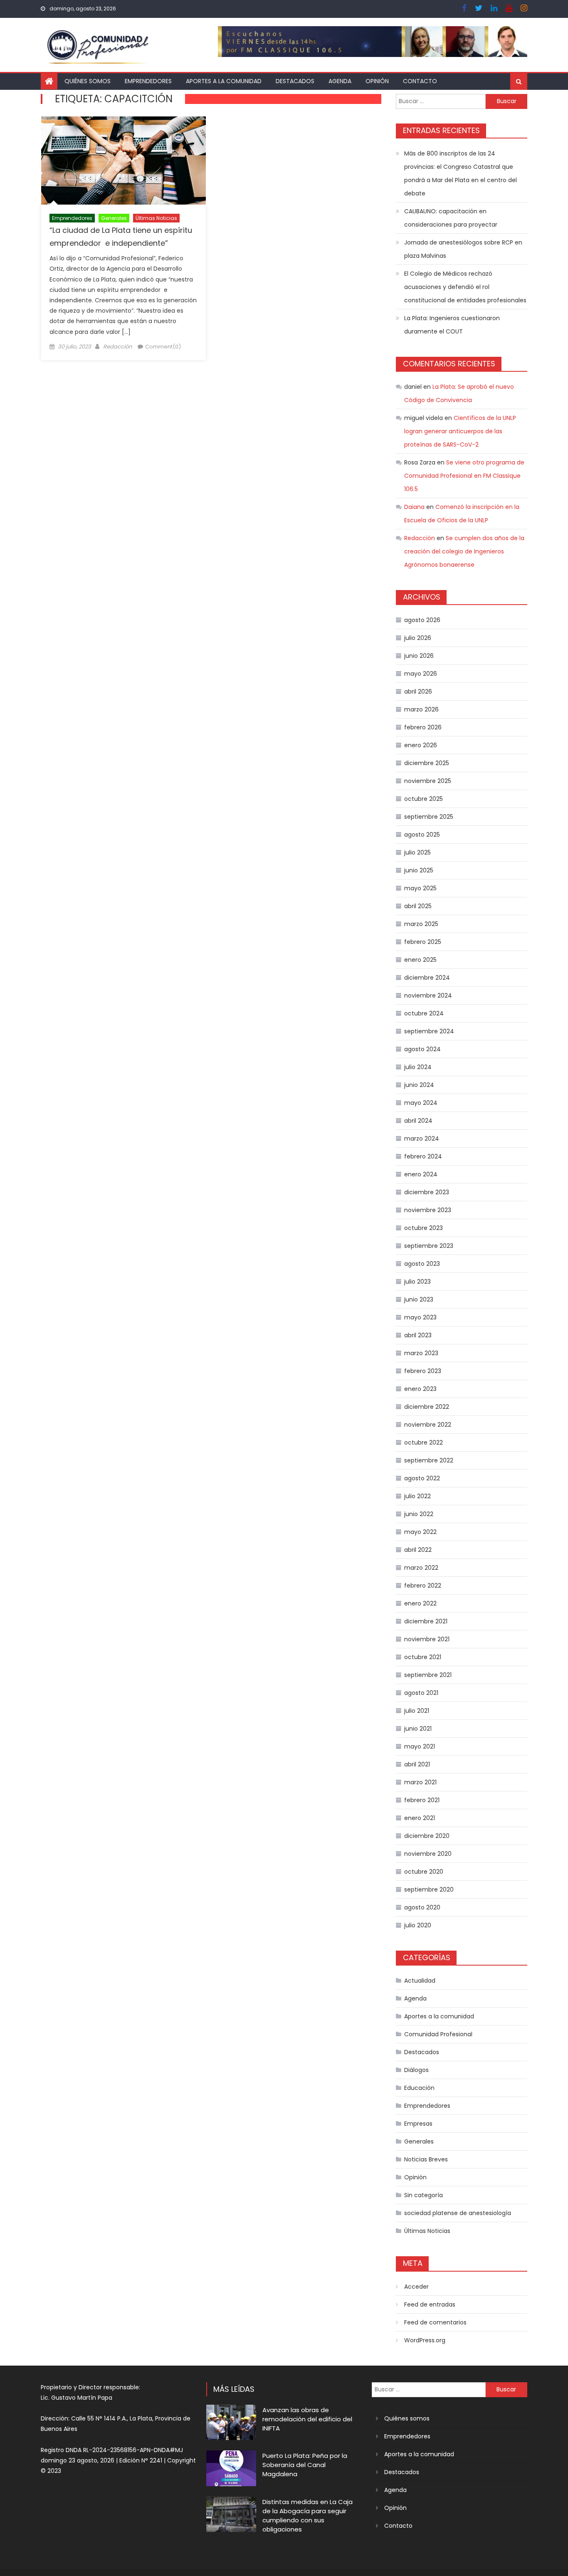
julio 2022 (417, 1496)
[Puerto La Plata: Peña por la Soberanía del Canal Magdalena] (231, 2468)
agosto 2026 (422, 620)
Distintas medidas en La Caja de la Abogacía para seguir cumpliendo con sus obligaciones (307, 2515)
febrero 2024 (423, 1156)
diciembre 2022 (427, 1407)
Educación (419, 2088)
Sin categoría (424, 2195)
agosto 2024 (422, 1049)
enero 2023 (420, 1389)
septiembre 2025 (429, 817)
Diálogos (416, 2070)
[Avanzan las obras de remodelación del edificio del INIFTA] (231, 2422)
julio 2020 (418, 1925)
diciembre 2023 (427, 1192)
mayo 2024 (421, 1103)
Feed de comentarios (435, 2322)
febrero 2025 (423, 942)
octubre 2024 (424, 1013)
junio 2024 (419, 1085)
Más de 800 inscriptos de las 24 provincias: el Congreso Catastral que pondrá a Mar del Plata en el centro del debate (461, 173)
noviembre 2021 (427, 1639)
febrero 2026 (423, 727)
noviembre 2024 (428, 995)
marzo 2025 (421, 924)
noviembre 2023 (428, 1210)
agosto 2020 (422, 1907)
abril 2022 (418, 1550)
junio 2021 (418, 1729)
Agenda (340, 81)
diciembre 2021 (426, 1621)
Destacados (295, 81)
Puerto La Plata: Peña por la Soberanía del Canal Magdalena (305, 2465)
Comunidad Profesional (438, 2034)
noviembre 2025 (428, 781)
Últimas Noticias (156, 218)
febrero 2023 (423, 1371)
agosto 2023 (422, 1264)
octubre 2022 (424, 1442)
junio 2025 (419, 870)
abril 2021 (417, 1764)
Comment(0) (163, 347)
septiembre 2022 (429, 1460)
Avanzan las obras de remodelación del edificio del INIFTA (307, 2419)
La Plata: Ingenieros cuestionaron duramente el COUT (452, 325)
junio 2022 (419, 1514)
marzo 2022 (421, 1568)
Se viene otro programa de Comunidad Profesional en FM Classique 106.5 (464, 476)
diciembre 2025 (427, 763)
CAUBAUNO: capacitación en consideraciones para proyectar (451, 218)
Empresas (418, 2124)
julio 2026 (418, 638)
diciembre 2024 (427, 978)
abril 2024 (418, 1121)
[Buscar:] (441, 101)
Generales (114, 218)
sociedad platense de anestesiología (458, 2213)
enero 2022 (420, 1603)
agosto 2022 (422, 1478)
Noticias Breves (426, 2159)
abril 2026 (418, 692)
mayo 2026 (421, 674)
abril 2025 (418, 906)
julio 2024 (418, 1067)
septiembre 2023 (429, 1246)
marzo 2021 (420, 1782)
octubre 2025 (424, 799)
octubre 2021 (423, 1657)
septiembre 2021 (428, 1675)
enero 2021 (420, 1818)
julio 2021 (417, 1711)
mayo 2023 (420, 1317)
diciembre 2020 (427, 1836)
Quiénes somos (88, 81)
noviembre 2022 (428, 1425)
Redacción (117, 347)
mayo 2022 (420, 1532)
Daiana (414, 507)
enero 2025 (420, 960)
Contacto (420, 81)
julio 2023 (417, 1282)
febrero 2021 (422, 1800)
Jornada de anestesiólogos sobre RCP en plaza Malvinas (463, 249)
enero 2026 (421, 745)
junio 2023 (419, 1299)
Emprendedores (148, 81)
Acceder (416, 2287)
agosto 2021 (421, 1693)
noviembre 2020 (428, 1854)
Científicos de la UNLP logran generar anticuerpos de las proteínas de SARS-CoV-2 (460, 431)
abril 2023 (418, 1335)
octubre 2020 (424, 1872)
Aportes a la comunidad (224, 81)
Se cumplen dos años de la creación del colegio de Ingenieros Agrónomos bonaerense (464, 551)
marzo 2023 (421, 1353)
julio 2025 (417, 852)
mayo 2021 (420, 1746)
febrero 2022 (423, 1586)
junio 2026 (419, 656)
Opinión (377, 81)
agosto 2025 (422, 835)
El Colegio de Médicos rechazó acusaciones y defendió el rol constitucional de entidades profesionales (465, 287)
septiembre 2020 (429, 1889)
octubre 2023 (424, 1228)
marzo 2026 (421, 709)
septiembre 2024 (429, 1031)
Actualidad (420, 1981)
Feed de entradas (430, 2304)
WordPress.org (425, 2340)
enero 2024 (421, 1174)
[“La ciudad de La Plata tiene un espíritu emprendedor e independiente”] (123, 161)
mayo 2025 (420, 888)
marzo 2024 (422, 1139)
